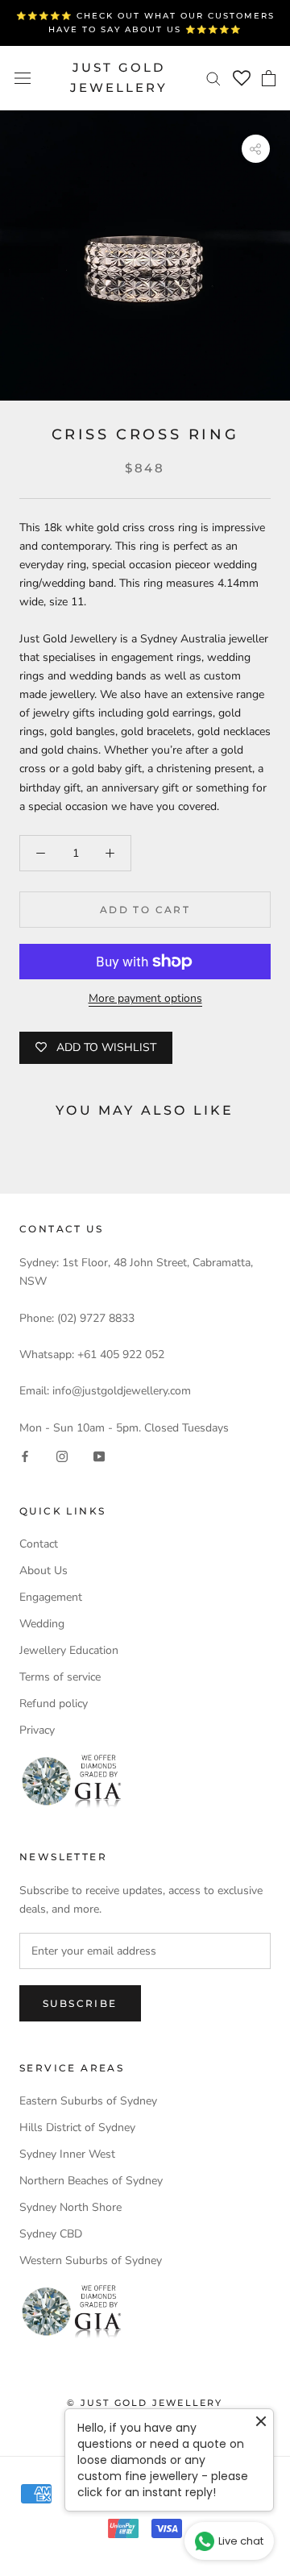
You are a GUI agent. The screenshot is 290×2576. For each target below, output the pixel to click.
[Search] (213, 78)
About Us (43, 1571)
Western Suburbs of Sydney (91, 2260)
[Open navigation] (23, 78)
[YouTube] (99, 1455)
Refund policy (54, 1703)
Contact (39, 1544)
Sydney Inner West (67, 2154)
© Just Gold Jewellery (145, 2403)
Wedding (42, 1624)
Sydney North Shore (70, 2207)
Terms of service (60, 1677)
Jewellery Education (69, 1650)
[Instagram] (62, 1455)
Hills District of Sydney (77, 2127)
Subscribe (80, 2003)
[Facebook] (25, 1455)
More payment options (145, 998)
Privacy (37, 1730)
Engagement (51, 1597)
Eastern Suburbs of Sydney (88, 2101)
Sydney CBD (51, 2234)
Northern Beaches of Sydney (91, 2181)
